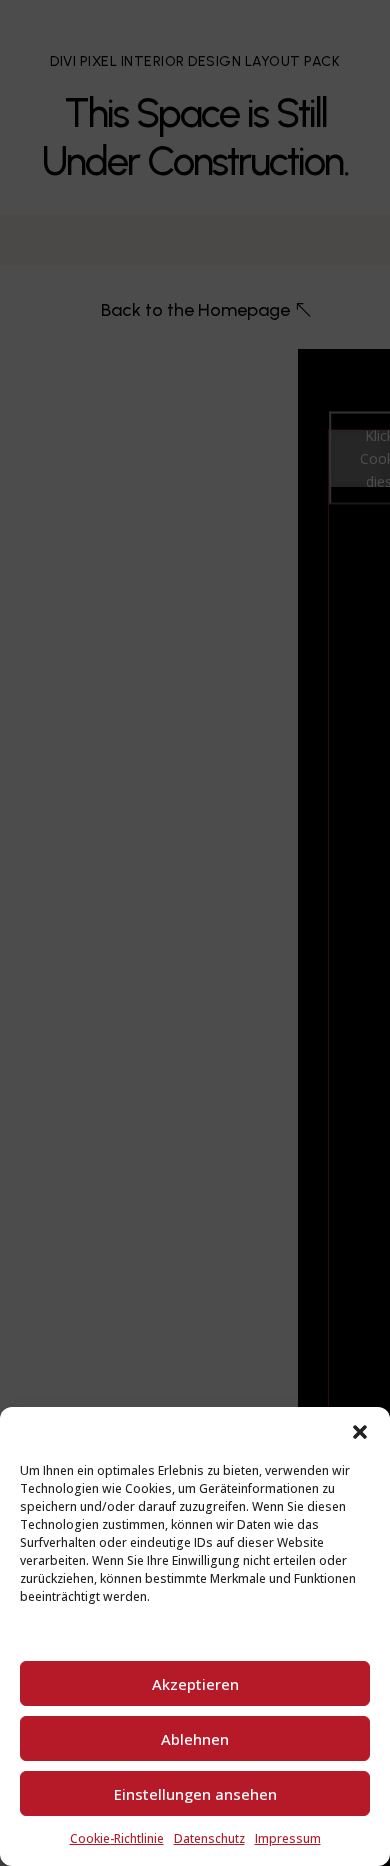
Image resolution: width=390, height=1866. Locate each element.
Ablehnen (195, 1739)
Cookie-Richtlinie (117, 1838)
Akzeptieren (195, 1684)
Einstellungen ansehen (195, 1794)
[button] (360, 1432)
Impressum (288, 1838)
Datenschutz (209, 1838)
